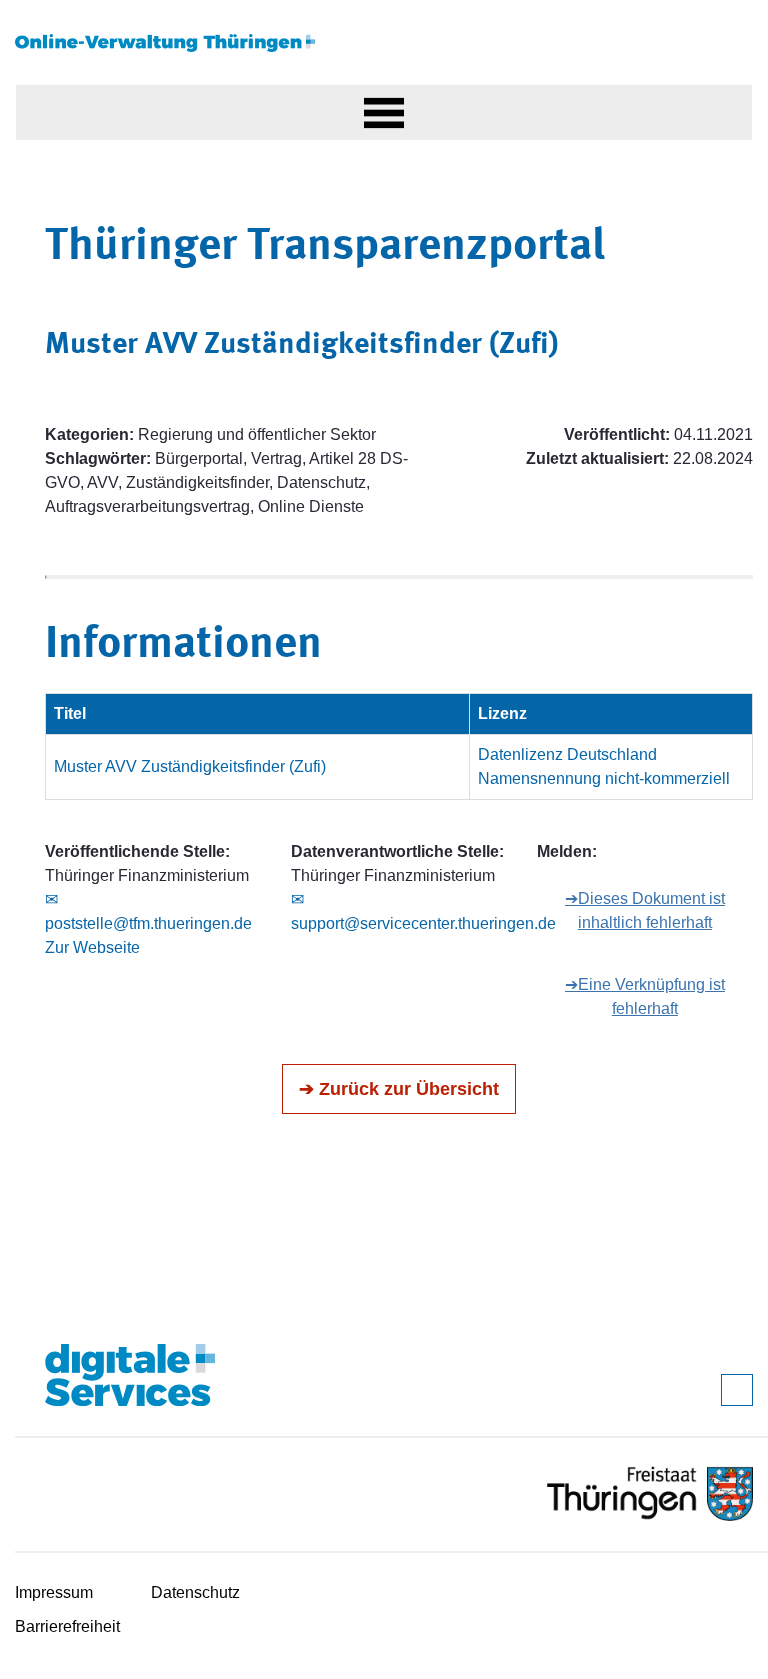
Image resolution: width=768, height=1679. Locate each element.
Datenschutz (195, 1592)
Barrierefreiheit (67, 1626)
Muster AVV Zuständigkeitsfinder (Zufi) (190, 766)
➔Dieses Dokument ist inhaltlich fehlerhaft (645, 910)
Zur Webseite (92, 947)
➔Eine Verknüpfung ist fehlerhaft (645, 996)
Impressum (54, 1592)
